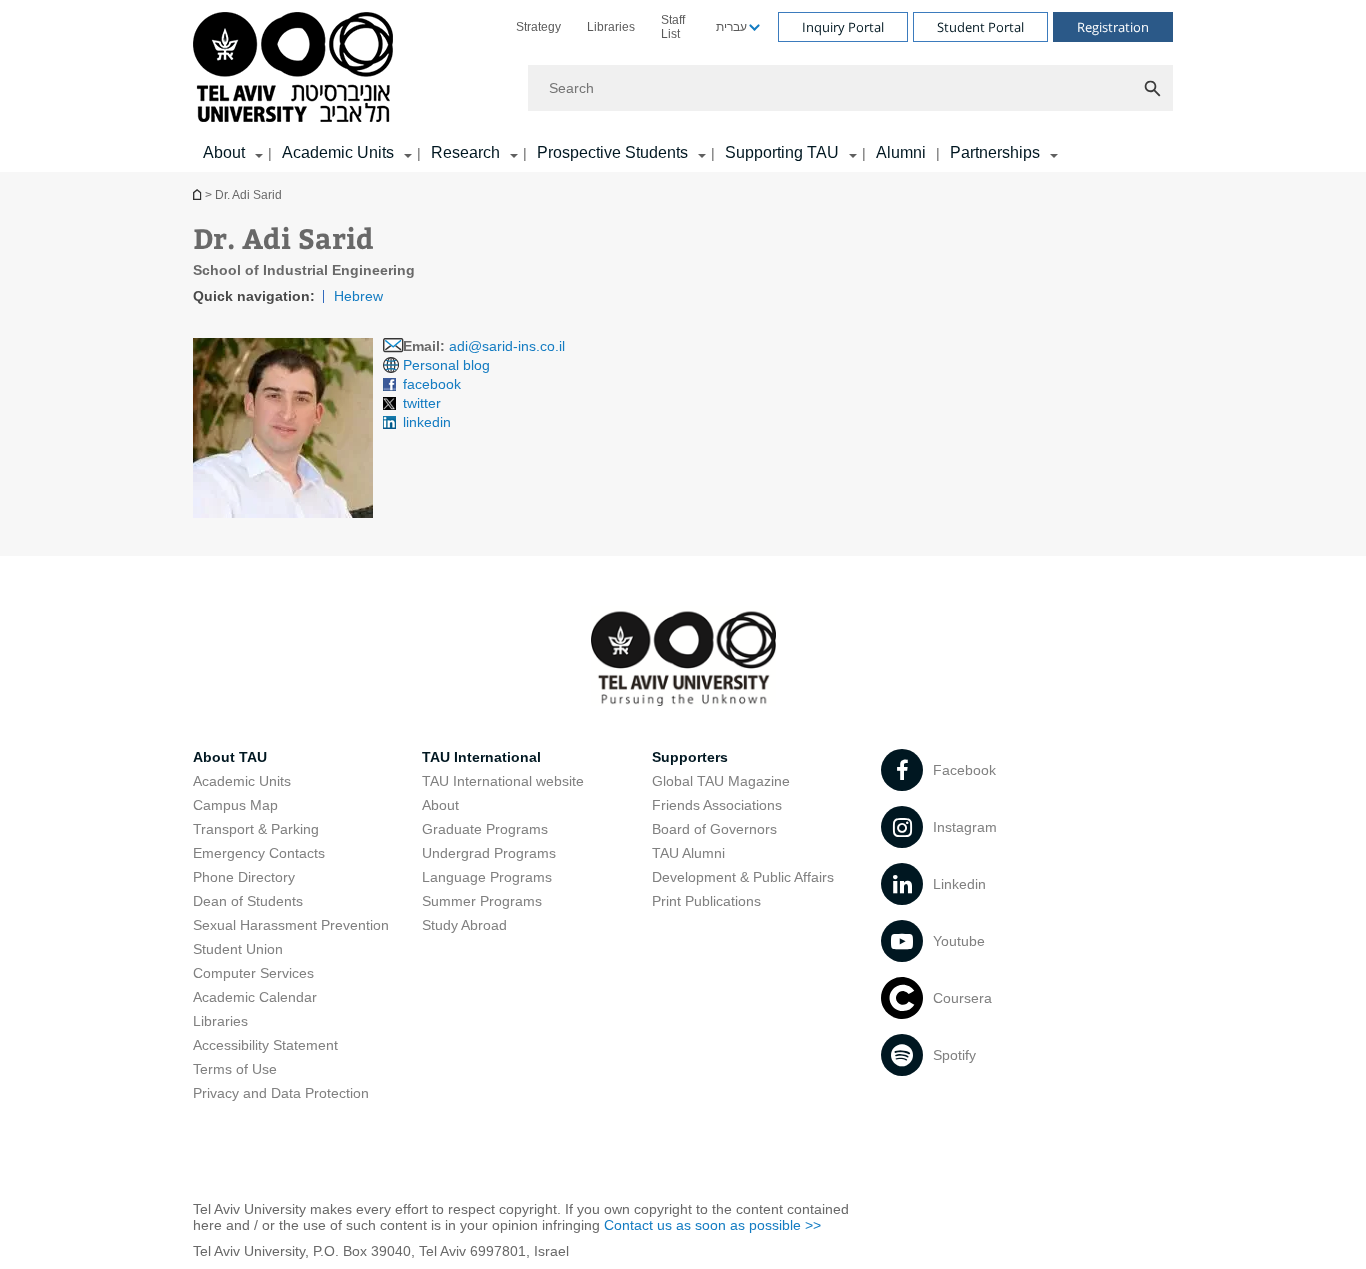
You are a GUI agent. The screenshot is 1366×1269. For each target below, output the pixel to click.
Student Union (238, 949)
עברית (731, 27)
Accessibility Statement (265, 1045)
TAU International (481, 757)
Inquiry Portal (843, 27)
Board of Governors (714, 829)
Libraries (611, 27)
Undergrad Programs (489, 853)
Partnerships (995, 152)
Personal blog (446, 365)
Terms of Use (235, 1069)
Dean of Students (248, 901)
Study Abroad (464, 925)
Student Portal (980, 27)
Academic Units (338, 152)
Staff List (673, 27)
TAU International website (503, 781)
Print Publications (706, 901)
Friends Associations (717, 805)
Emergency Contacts (259, 853)
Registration (1113, 27)
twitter (422, 403)
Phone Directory (244, 877)
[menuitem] (538, 27)
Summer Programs (482, 901)
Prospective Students (612, 152)
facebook (432, 384)
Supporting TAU (782, 152)
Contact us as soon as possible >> (712, 1225)
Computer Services (253, 973)
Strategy (538, 27)
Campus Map (235, 805)
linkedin (427, 422)
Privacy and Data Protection (281, 1093)
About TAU (230, 757)
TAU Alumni (688, 853)
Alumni (901, 152)
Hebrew (358, 296)
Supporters (690, 757)
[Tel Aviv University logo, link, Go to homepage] (296, 68)
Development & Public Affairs (743, 877)
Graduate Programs (485, 829)
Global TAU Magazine (721, 781)
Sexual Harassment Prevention (291, 925)
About (440, 805)
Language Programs (487, 877)
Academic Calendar (255, 997)
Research (465, 152)
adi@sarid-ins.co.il (507, 346)
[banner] (683, 86)
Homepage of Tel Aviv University (199, 194)
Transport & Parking (256, 829)
